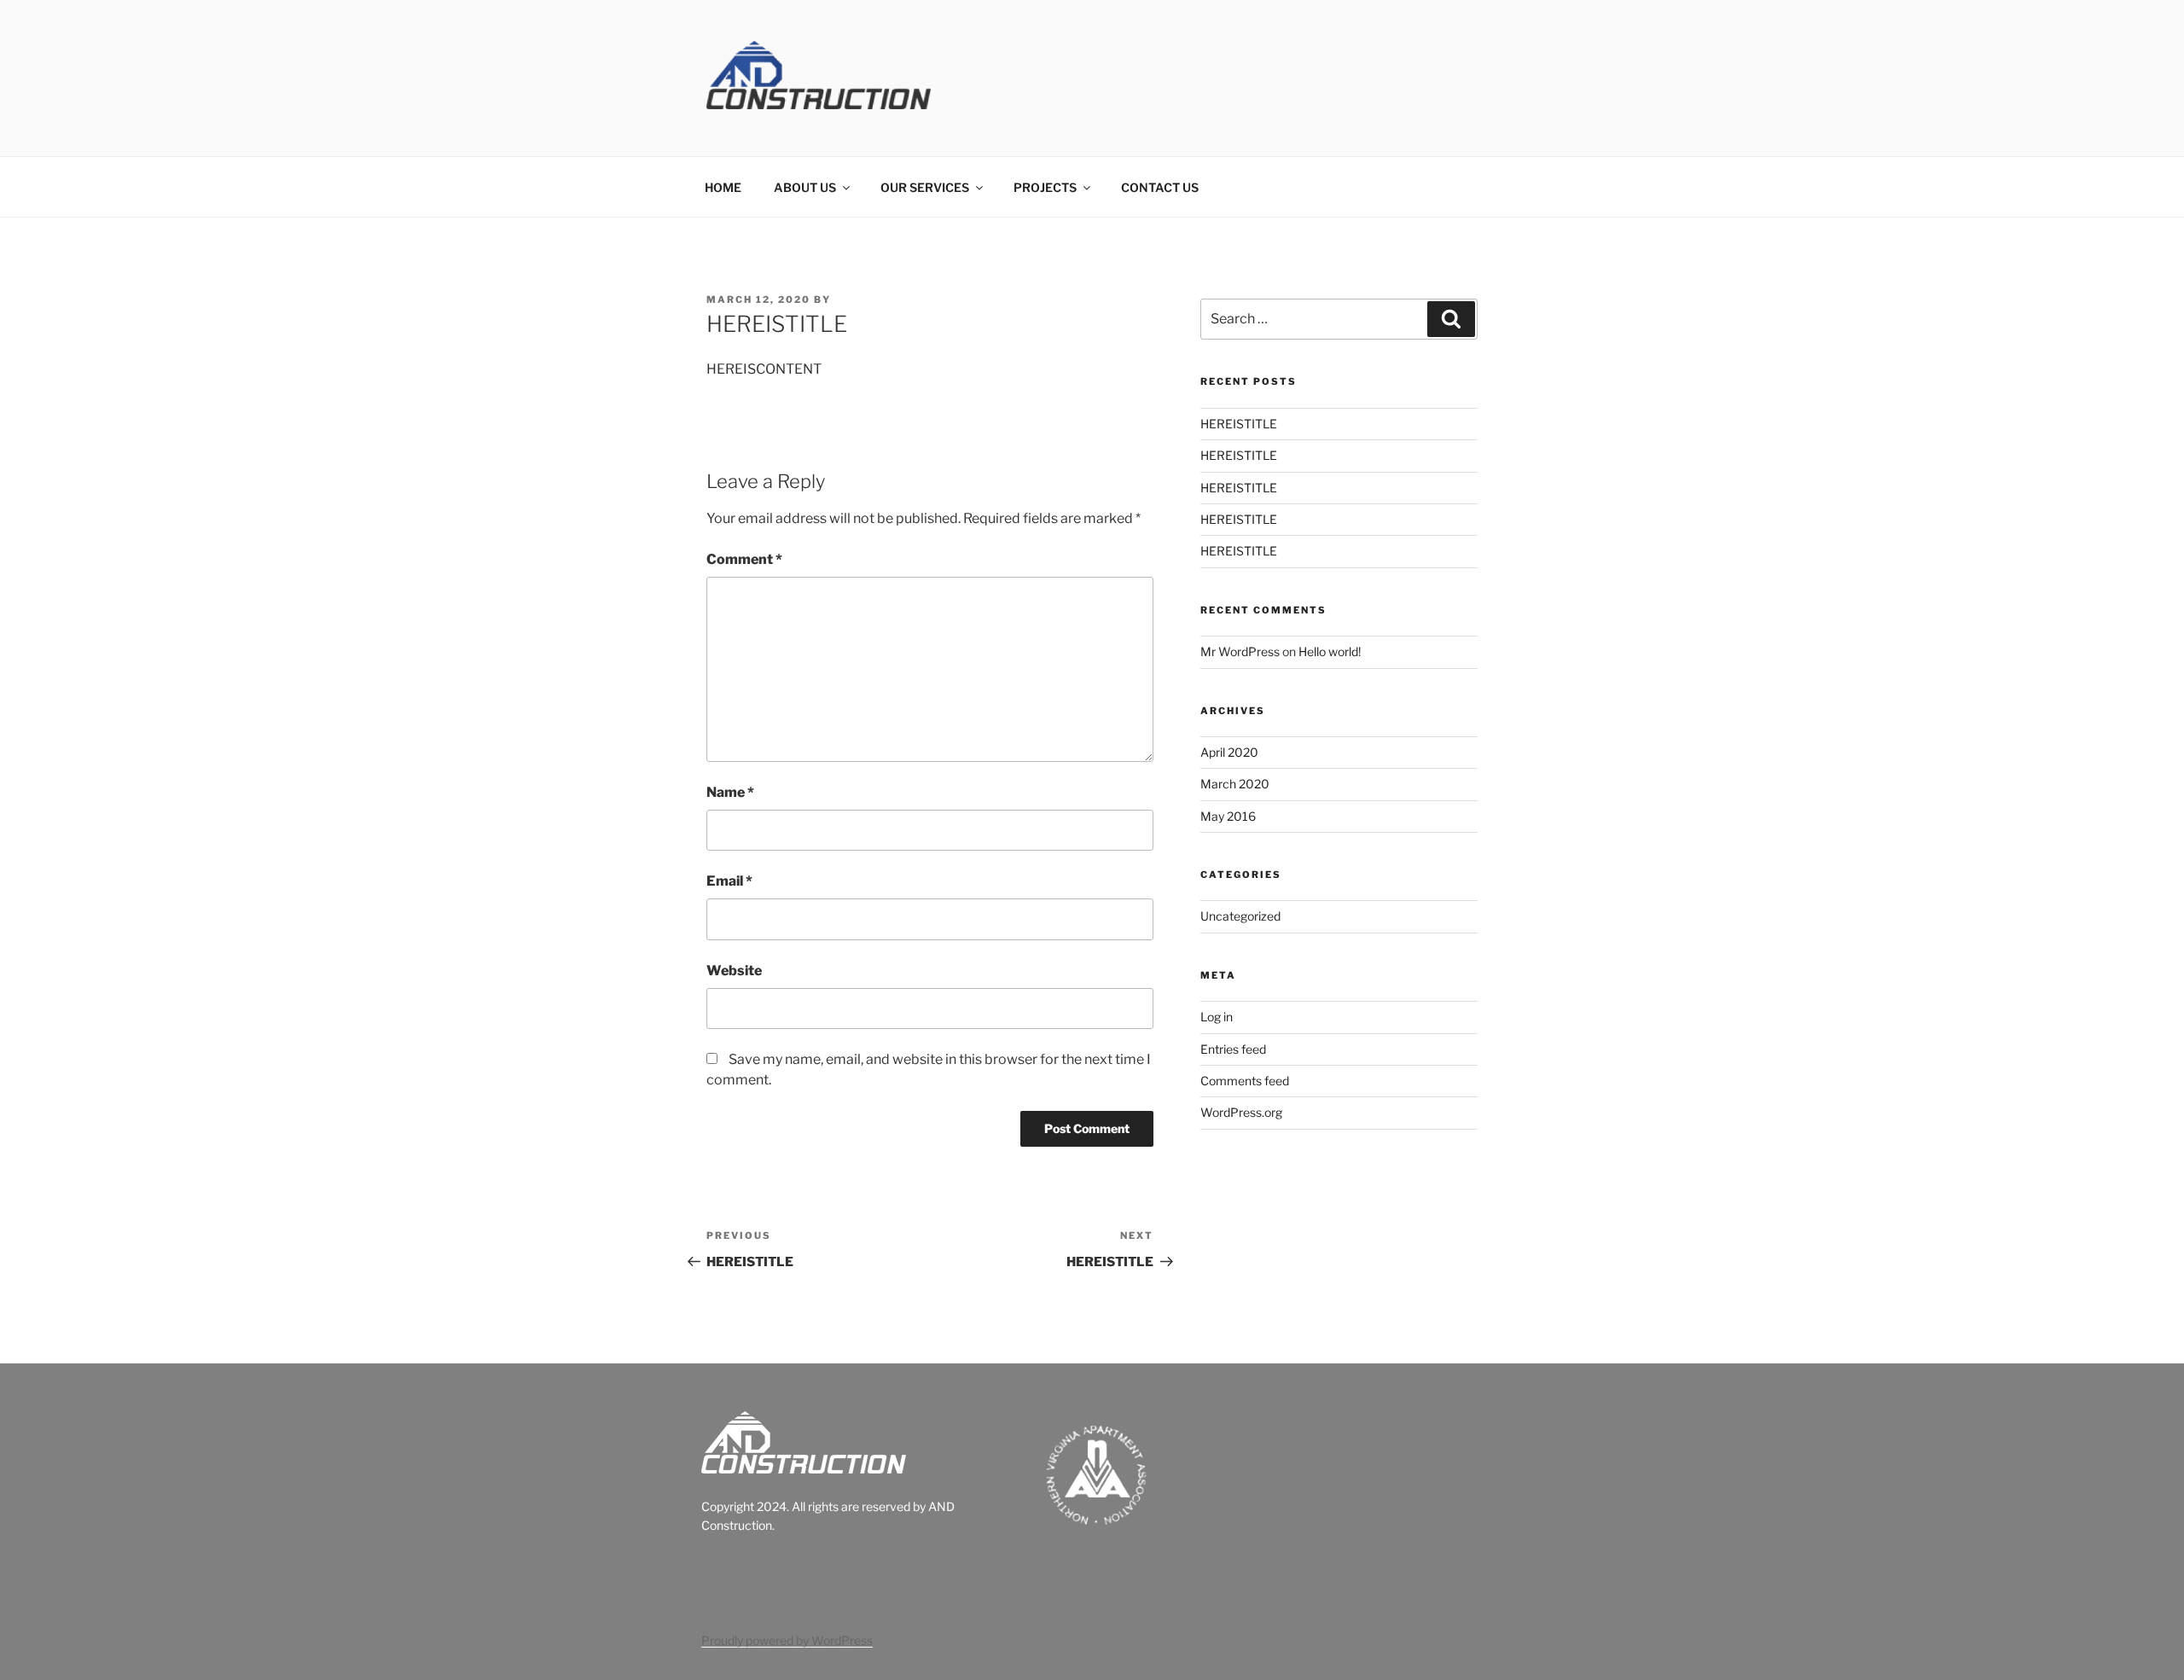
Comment (744, 559)
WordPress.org (1241, 1112)
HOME (723, 187)
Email (729, 881)
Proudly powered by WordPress (787, 1640)
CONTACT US (1160, 187)
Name (730, 792)
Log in (1217, 1017)
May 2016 (1228, 816)
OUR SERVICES (925, 187)
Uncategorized (1240, 916)
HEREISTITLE (1239, 424)
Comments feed (1245, 1081)
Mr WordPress (1240, 651)
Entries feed (1233, 1049)
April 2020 (1229, 752)
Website (734, 971)
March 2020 (1235, 784)
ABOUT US (805, 187)
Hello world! (1330, 651)
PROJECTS (1045, 187)
